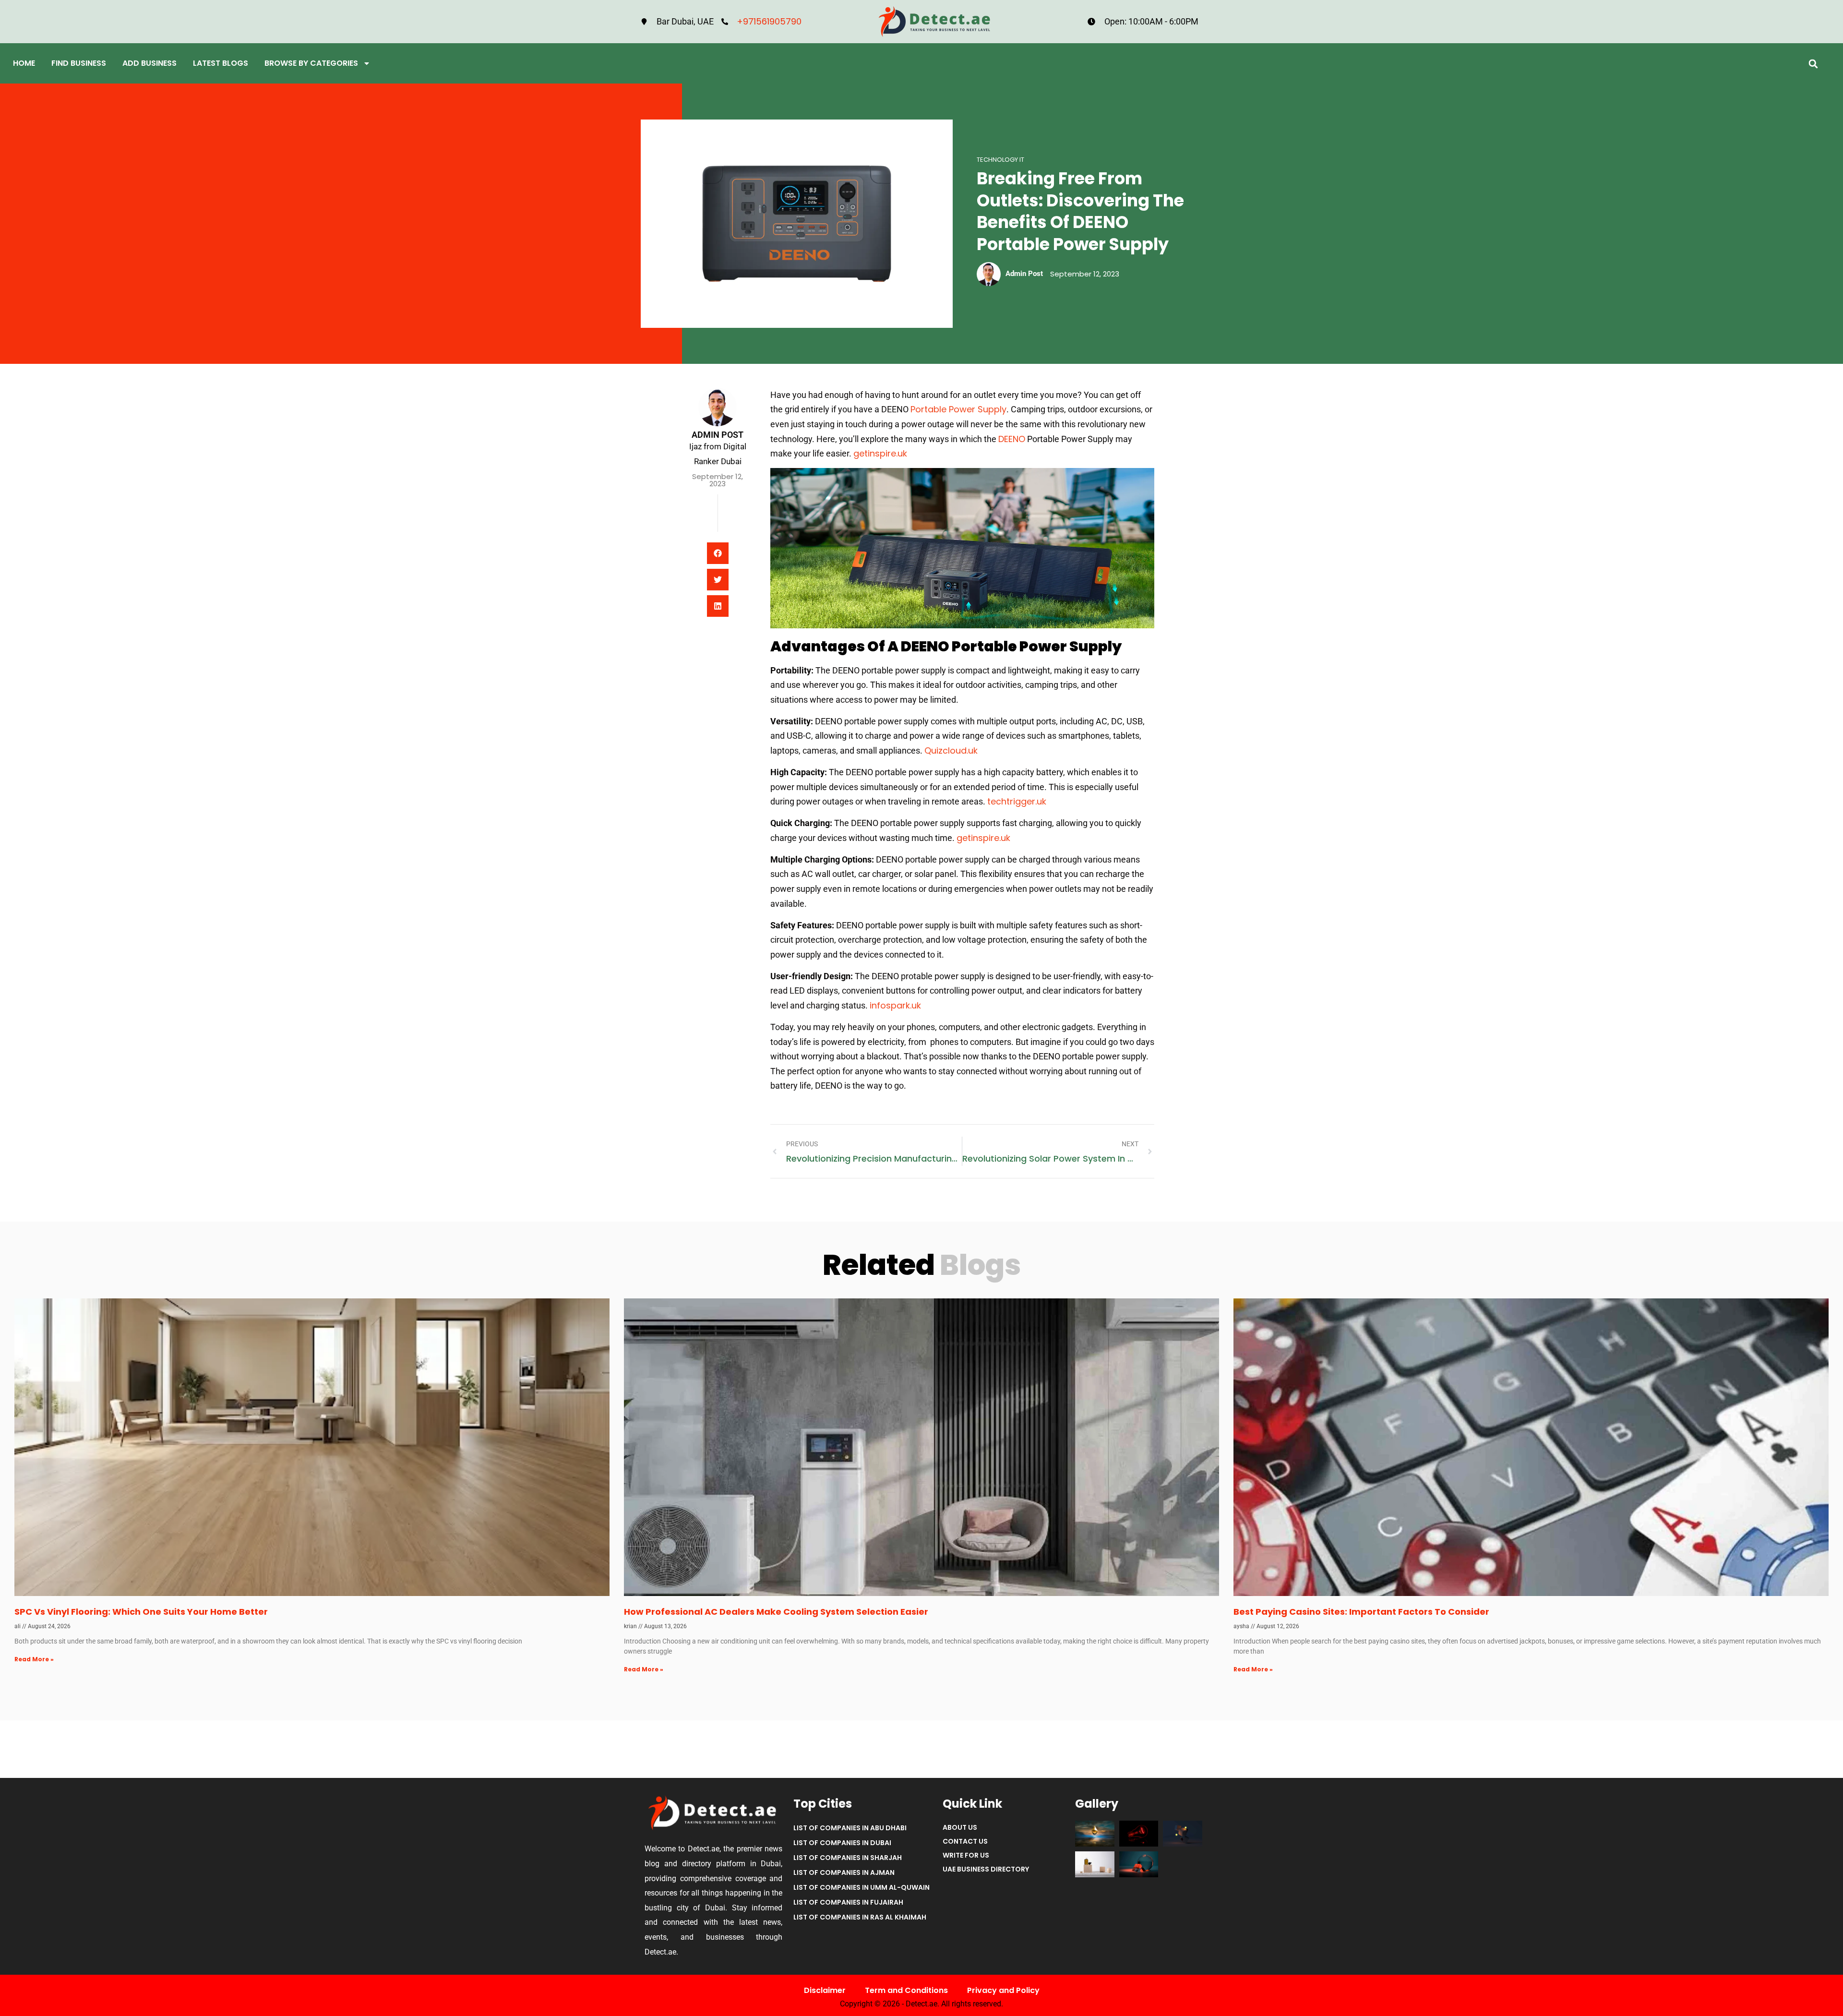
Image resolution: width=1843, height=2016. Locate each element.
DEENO (1012, 439)
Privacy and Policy (1003, 1990)
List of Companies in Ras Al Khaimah (860, 1917)
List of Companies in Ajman (844, 1872)
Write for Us (966, 1855)
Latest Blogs (221, 63)
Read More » (34, 1659)
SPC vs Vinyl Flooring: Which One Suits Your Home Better (141, 1612)
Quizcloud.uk (951, 750)
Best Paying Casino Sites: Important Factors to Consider (1361, 1612)
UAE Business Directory (986, 1869)
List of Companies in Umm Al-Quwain (862, 1887)
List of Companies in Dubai (842, 1843)
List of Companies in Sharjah (848, 1858)
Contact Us (965, 1841)
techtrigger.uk (1017, 801)
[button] (1813, 64)
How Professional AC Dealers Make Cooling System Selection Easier (776, 1612)
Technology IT (1000, 160)
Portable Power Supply (958, 409)
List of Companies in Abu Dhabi (850, 1828)
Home (24, 63)
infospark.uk (895, 1005)
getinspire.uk (880, 453)
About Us (960, 1827)
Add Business (150, 63)
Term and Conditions (906, 1990)
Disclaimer (825, 1990)
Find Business (79, 63)
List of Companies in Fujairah (848, 1902)
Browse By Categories (311, 63)
